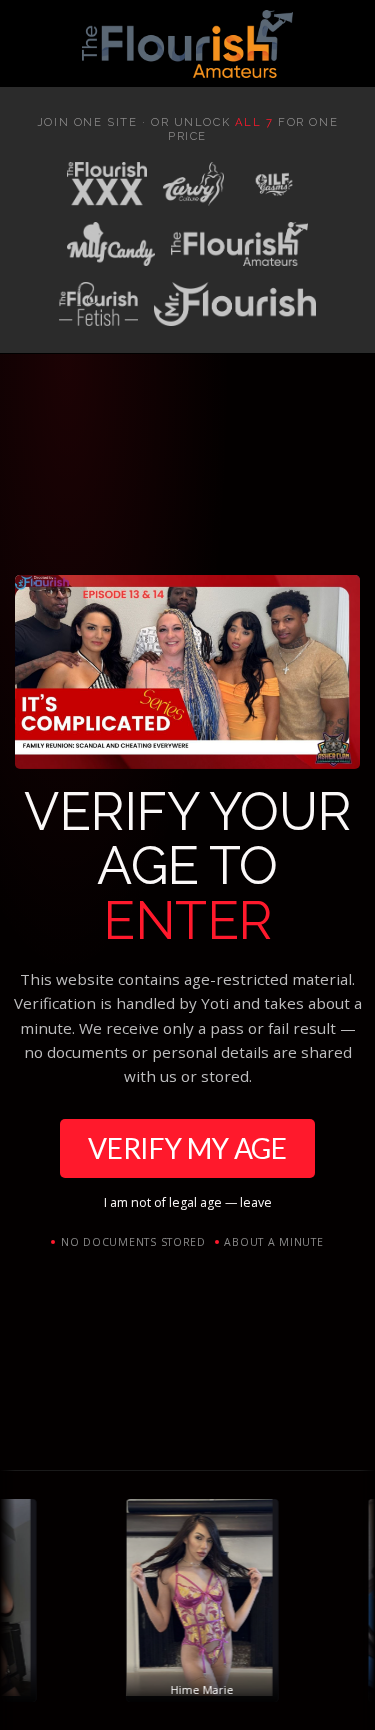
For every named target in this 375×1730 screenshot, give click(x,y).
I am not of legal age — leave (188, 1202)
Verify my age (187, 1148)
